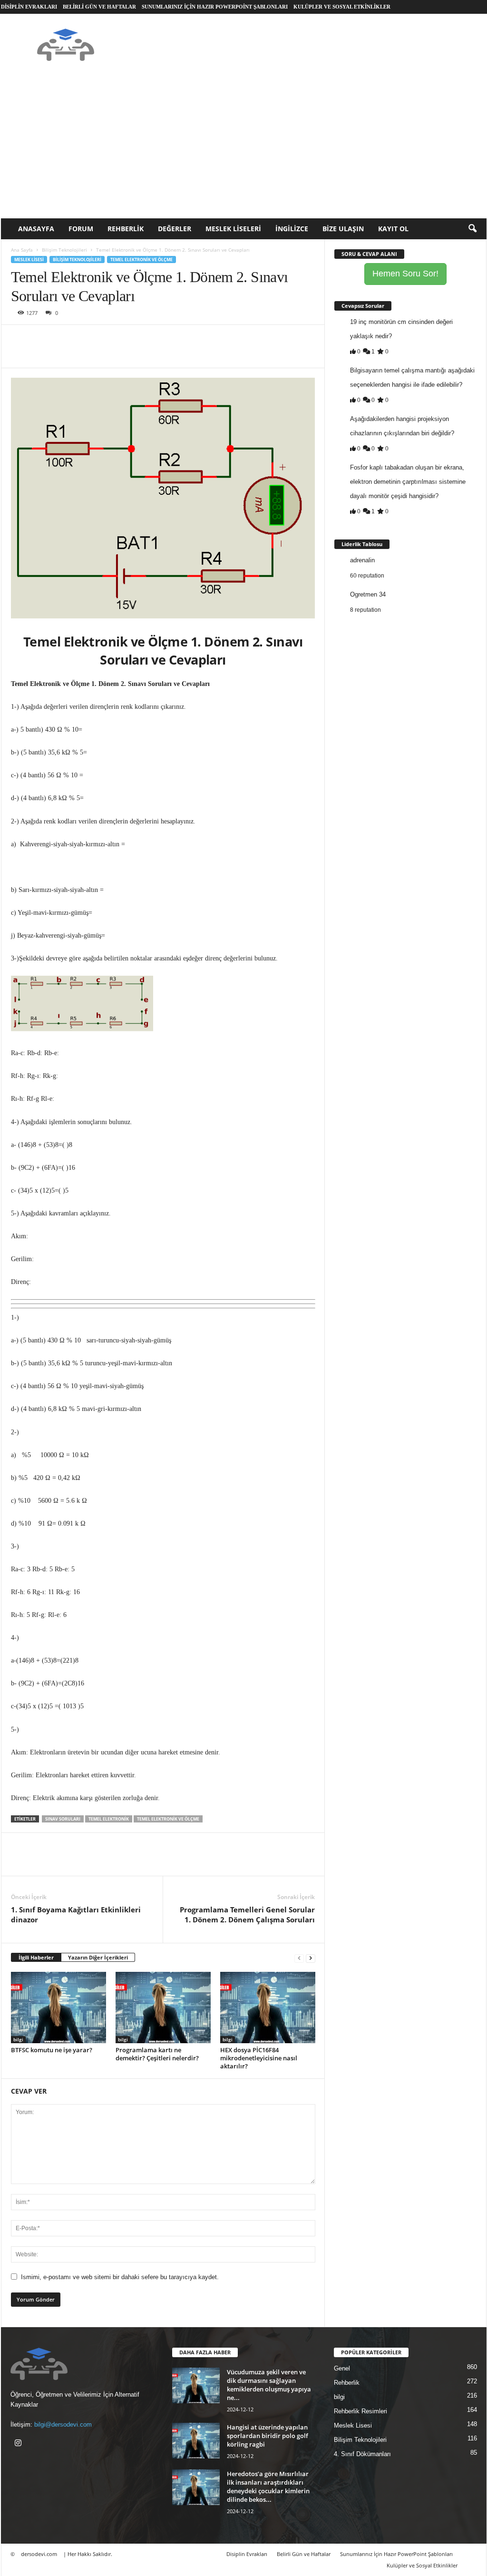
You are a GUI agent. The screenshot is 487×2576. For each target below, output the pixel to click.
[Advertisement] (244, 147)
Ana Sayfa (22, 250)
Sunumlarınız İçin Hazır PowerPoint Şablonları (215, 7)
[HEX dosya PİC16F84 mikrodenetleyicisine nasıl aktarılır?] (268, 2008)
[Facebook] (20, 339)
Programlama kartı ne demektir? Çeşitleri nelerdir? (157, 2054)
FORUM (81, 229)
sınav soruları (63, 1819)
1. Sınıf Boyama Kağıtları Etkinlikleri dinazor (76, 1915)
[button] (472, 229)
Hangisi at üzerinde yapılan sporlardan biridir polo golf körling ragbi (268, 2436)
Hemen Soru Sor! (405, 274)
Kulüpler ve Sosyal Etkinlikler (342, 7)
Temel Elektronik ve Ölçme (141, 260)
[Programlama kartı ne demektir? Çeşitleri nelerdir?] (163, 2008)
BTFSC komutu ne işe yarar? (52, 2050)
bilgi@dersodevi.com (63, 2424)
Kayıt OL (393, 229)
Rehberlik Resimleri (360, 2411)
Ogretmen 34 (368, 594)
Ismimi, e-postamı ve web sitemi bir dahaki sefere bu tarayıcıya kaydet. (120, 2277)
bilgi (18, 2039)
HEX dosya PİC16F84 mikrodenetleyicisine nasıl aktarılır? (259, 2058)
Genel (342, 2368)
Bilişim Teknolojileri (64, 250)
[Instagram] (19, 2444)
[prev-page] (299, 1958)
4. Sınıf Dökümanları (362, 2454)
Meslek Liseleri (233, 229)
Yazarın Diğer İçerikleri (98, 1957)
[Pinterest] (64, 339)
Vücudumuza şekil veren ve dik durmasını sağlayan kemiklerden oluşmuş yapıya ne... (269, 2385)
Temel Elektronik (109, 1819)
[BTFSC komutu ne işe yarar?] (58, 2008)
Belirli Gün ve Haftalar (99, 7)
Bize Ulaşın (343, 229)
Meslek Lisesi (29, 260)
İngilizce (292, 229)
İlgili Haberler (36, 1957)
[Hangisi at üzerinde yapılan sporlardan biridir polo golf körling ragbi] (196, 2441)
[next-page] (311, 1958)
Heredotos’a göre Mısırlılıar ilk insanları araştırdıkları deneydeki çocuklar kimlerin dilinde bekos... (268, 2487)
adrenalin (362, 560)
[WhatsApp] (86, 339)
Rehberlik (126, 229)
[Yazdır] (108, 339)
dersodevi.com (39, 2554)
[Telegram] (130, 339)
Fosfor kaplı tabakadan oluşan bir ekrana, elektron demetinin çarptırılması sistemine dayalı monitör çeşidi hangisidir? (408, 482)
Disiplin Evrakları (29, 7)
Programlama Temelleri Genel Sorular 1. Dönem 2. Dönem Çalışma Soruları (247, 1915)
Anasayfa (36, 229)
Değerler (175, 229)
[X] (42, 339)
